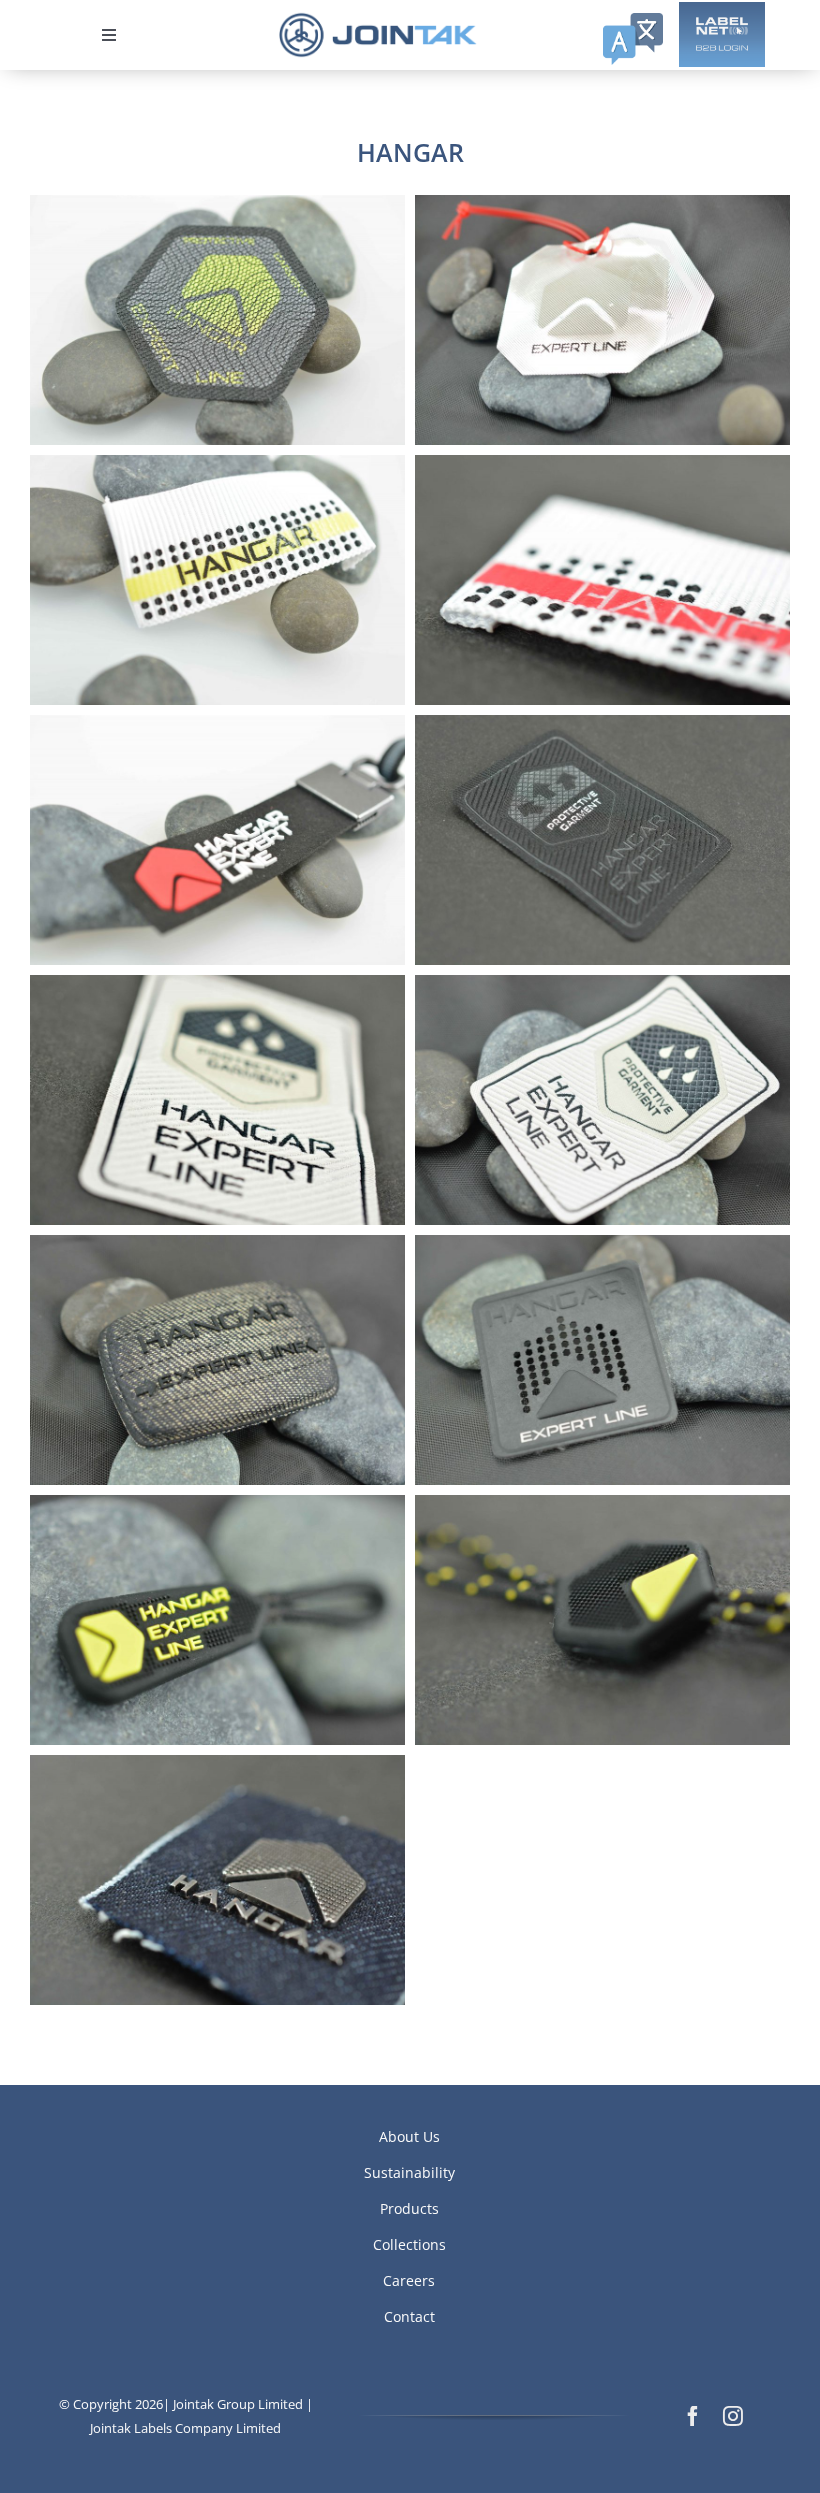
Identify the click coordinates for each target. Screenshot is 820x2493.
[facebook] (693, 2416)
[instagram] (733, 2416)
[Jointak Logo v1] (378, 19)
